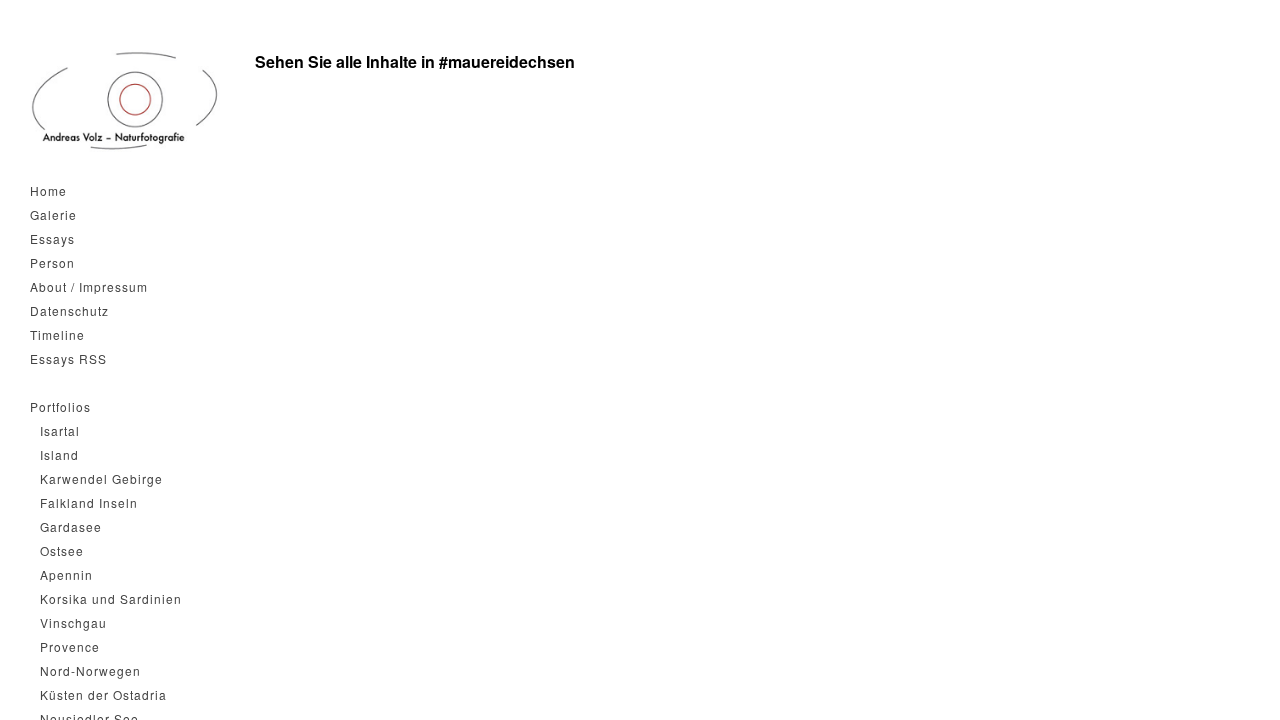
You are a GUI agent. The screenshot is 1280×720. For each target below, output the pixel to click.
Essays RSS (68, 358)
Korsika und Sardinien (111, 598)
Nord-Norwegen (90, 670)
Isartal (60, 430)
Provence (70, 646)
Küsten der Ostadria (103, 694)
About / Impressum (89, 286)
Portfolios (60, 406)
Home (48, 190)
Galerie (53, 214)
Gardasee (71, 526)
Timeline (57, 334)
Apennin (66, 574)
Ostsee (62, 550)
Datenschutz (69, 310)
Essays (52, 238)
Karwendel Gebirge (101, 478)
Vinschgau (73, 622)
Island (59, 454)
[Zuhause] (125, 101)
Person (52, 262)
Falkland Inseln (89, 502)
